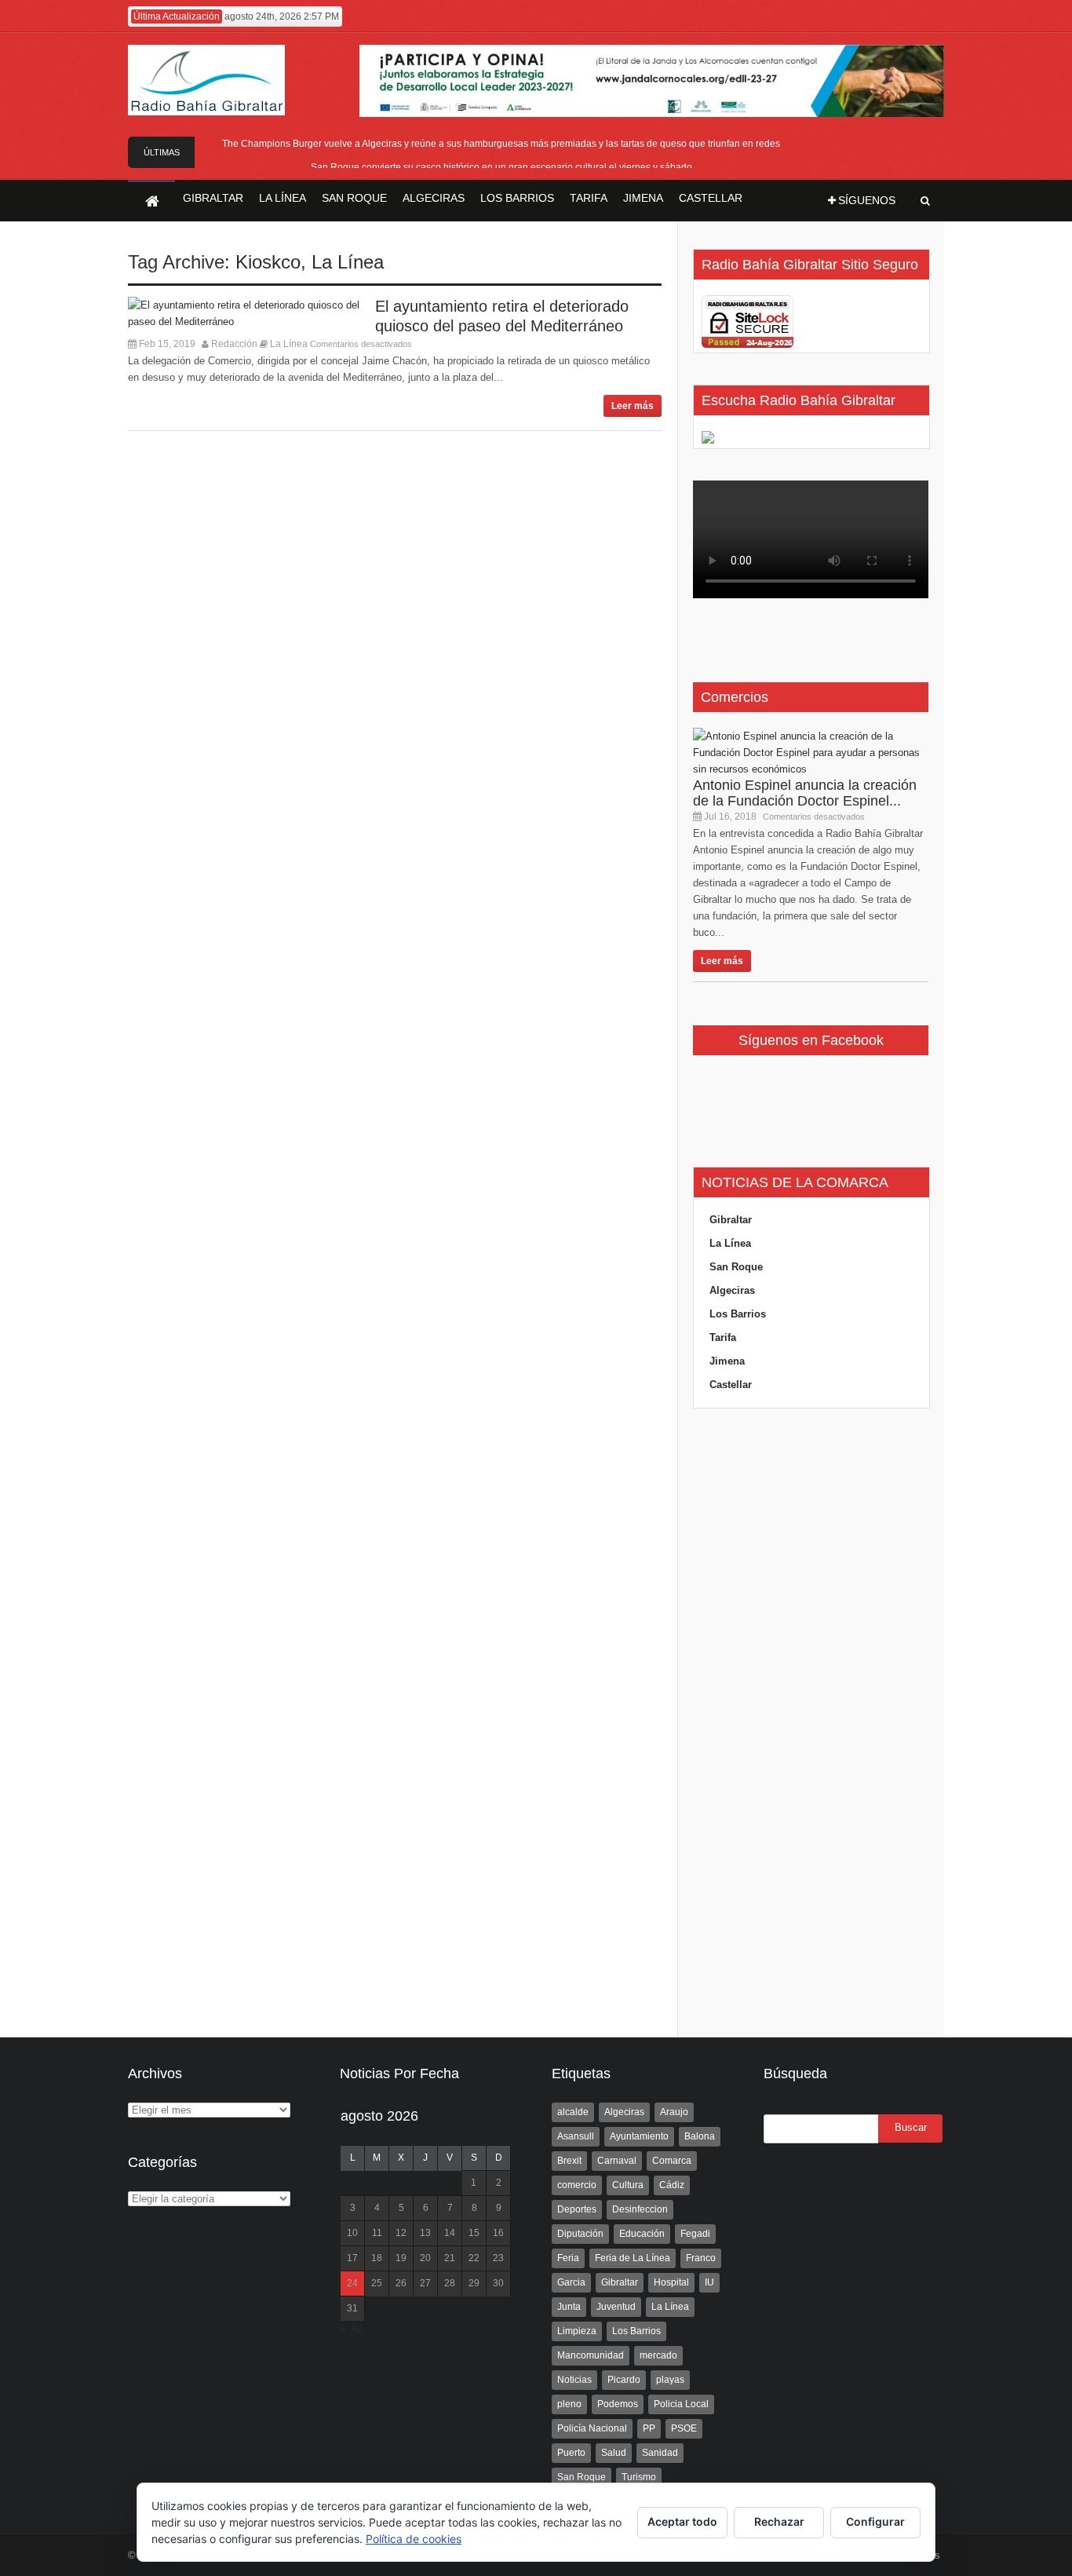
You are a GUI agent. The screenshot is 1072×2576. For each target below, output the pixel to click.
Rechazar (779, 2521)
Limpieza (577, 2331)
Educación (642, 2234)
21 (450, 2258)
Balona (700, 2136)
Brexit (569, 2161)
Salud (614, 2453)
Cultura (628, 2185)
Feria (568, 2258)
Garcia (571, 2282)
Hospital (671, 2282)
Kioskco (268, 262)
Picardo (624, 2380)
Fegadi (695, 2234)
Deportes (577, 2209)
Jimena (727, 1361)
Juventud (616, 2307)
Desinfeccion (640, 2209)
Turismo (639, 2477)
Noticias (574, 2380)
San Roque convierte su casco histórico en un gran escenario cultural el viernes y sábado (501, 167)
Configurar (875, 2521)
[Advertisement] (811, 1723)
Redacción (234, 344)
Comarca (672, 2161)
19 (401, 2258)
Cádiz (672, 2185)
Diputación (580, 2234)
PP (649, 2428)
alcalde (573, 2112)
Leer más (633, 406)
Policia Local (681, 2404)
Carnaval (617, 2161)
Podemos (618, 2404)
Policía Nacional (592, 2428)
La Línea (348, 262)
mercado (658, 2355)
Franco (701, 2258)
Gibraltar (731, 1220)
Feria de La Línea (633, 2258)
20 (425, 2258)
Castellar (731, 1385)
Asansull (576, 2136)
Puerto (571, 2453)
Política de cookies (414, 2539)
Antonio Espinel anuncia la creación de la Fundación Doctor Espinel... (805, 793)
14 (450, 2233)
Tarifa (723, 1337)
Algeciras (732, 1290)
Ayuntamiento (639, 2136)
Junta (569, 2307)
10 (352, 2233)
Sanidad (660, 2453)
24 (352, 2283)
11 (377, 2233)
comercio (577, 2185)
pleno (569, 2404)
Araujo (674, 2112)
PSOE (684, 2428)
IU (709, 2282)
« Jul (352, 2329)
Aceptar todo (682, 2521)
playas (670, 2380)
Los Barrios (738, 1314)
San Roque (736, 1267)
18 (377, 2258)
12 (401, 2233)
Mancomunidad (591, 2355)
